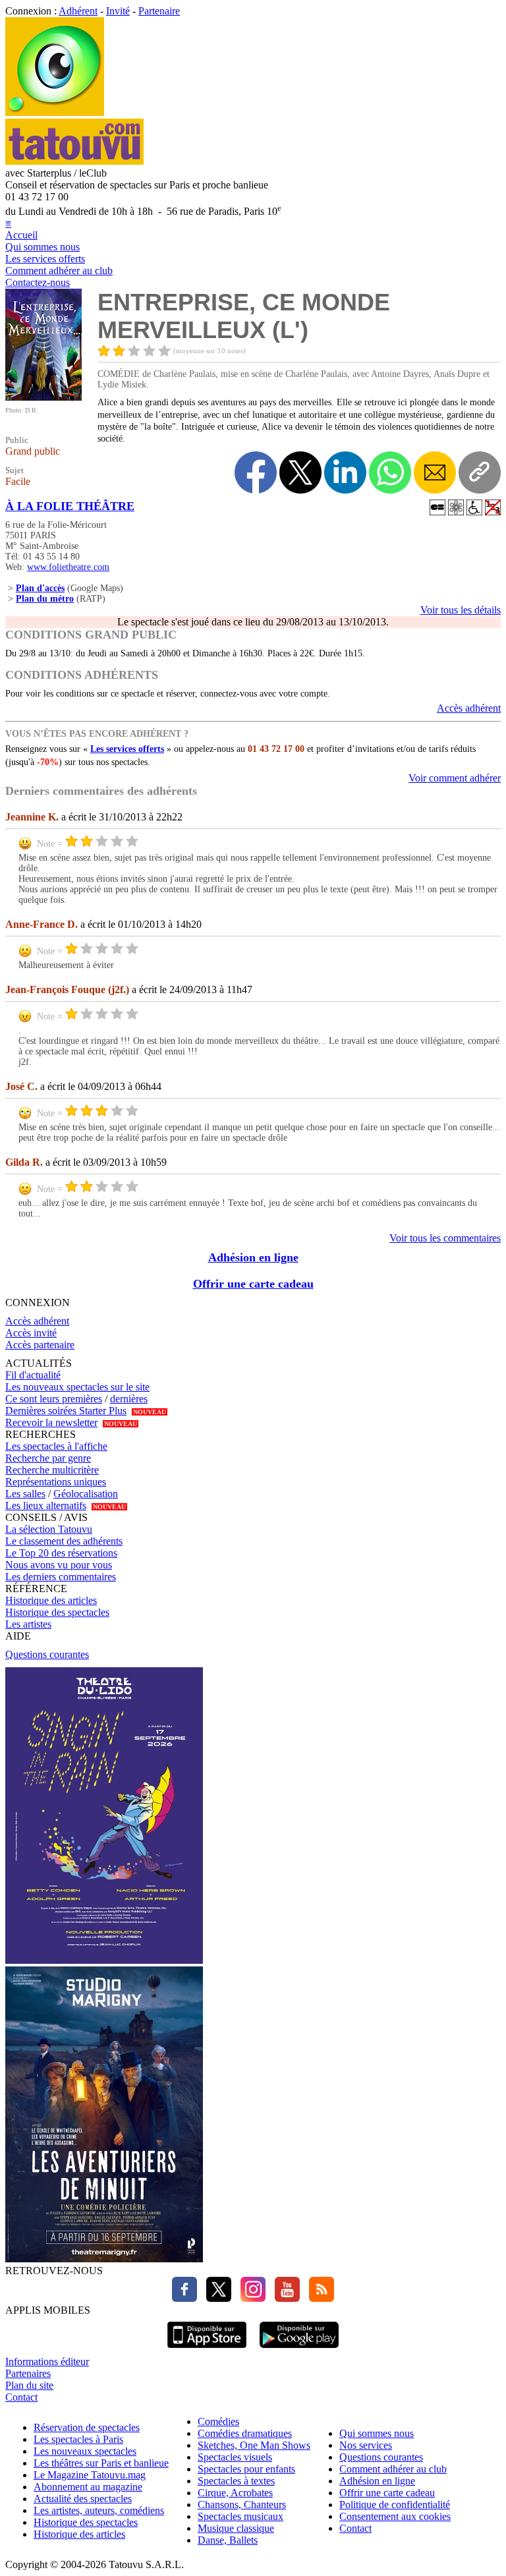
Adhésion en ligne (253, 1257)
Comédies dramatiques (245, 2433)
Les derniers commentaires (61, 1577)
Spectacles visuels (235, 2457)
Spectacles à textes (236, 2481)
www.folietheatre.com (68, 567)
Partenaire (159, 11)
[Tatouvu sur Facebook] (184, 2298)
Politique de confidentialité (395, 2504)
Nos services (366, 2445)
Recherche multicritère (52, 1470)
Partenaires (28, 2373)
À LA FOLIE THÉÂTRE (70, 506)
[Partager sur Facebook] (256, 472)
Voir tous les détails (461, 610)
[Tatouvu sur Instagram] (250, 2298)
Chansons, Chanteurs (242, 2504)
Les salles (25, 1494)
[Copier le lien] (480, 472)
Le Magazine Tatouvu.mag (90, 2475)
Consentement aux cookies (395, 2516)
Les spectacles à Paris (78, 2439)
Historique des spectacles (57, 1612)
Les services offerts (45, 259)
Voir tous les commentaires (445, 1238)
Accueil (21, 235)
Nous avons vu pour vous (59, 1565)
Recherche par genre (48, 1458)
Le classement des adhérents (64, 1541)
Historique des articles (51, 1600)
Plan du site (29, 2385)
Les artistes (28, 1624)
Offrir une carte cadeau (253, 1284)
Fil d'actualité (33, 1375)
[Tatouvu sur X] (215, 2298)
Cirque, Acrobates (235, 2493)
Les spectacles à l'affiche (56, 1446)
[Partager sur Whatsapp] (390, 472)
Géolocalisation (86, 1494)
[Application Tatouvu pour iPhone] (207, 2350)
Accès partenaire (40, 1345)
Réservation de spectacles (87, 2427)
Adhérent (78, 11)
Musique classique (236, 2528)
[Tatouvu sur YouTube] (284, 2298)
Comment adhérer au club (59, 271)
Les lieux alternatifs (46, 1505)
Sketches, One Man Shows (254, 2445)
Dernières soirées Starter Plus (66, 1411)
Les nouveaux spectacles (85, 2451)
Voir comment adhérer (455, 778)
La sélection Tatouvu (49, 1529)
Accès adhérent (469, 708)
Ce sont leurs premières (54, 1399)
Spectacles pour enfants (246, 2469)
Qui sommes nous (42, 247)
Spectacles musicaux (240, 2516)
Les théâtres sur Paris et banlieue (101, 2463)
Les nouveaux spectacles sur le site (77, 1387)
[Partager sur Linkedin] (345, 472)
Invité (118, 11)
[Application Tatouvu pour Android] (299, 2350)
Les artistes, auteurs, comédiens (99, 2510)
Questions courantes (47, 1654)
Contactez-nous (38, 282)
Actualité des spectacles (83, 2499)
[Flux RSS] (318, 2298)
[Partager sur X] (300, 472)
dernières (129, 1399)
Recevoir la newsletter (51, 1422)
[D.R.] (43, 397)
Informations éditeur (47, 2361)
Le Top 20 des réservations (61, 1553)
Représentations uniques (56, 1482)
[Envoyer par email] (435, 472)
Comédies (218, 2421)
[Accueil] (55, 112)
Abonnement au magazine (88, 2487)
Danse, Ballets (228, 2540)
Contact (21, 2397)
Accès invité (31, 1333)
